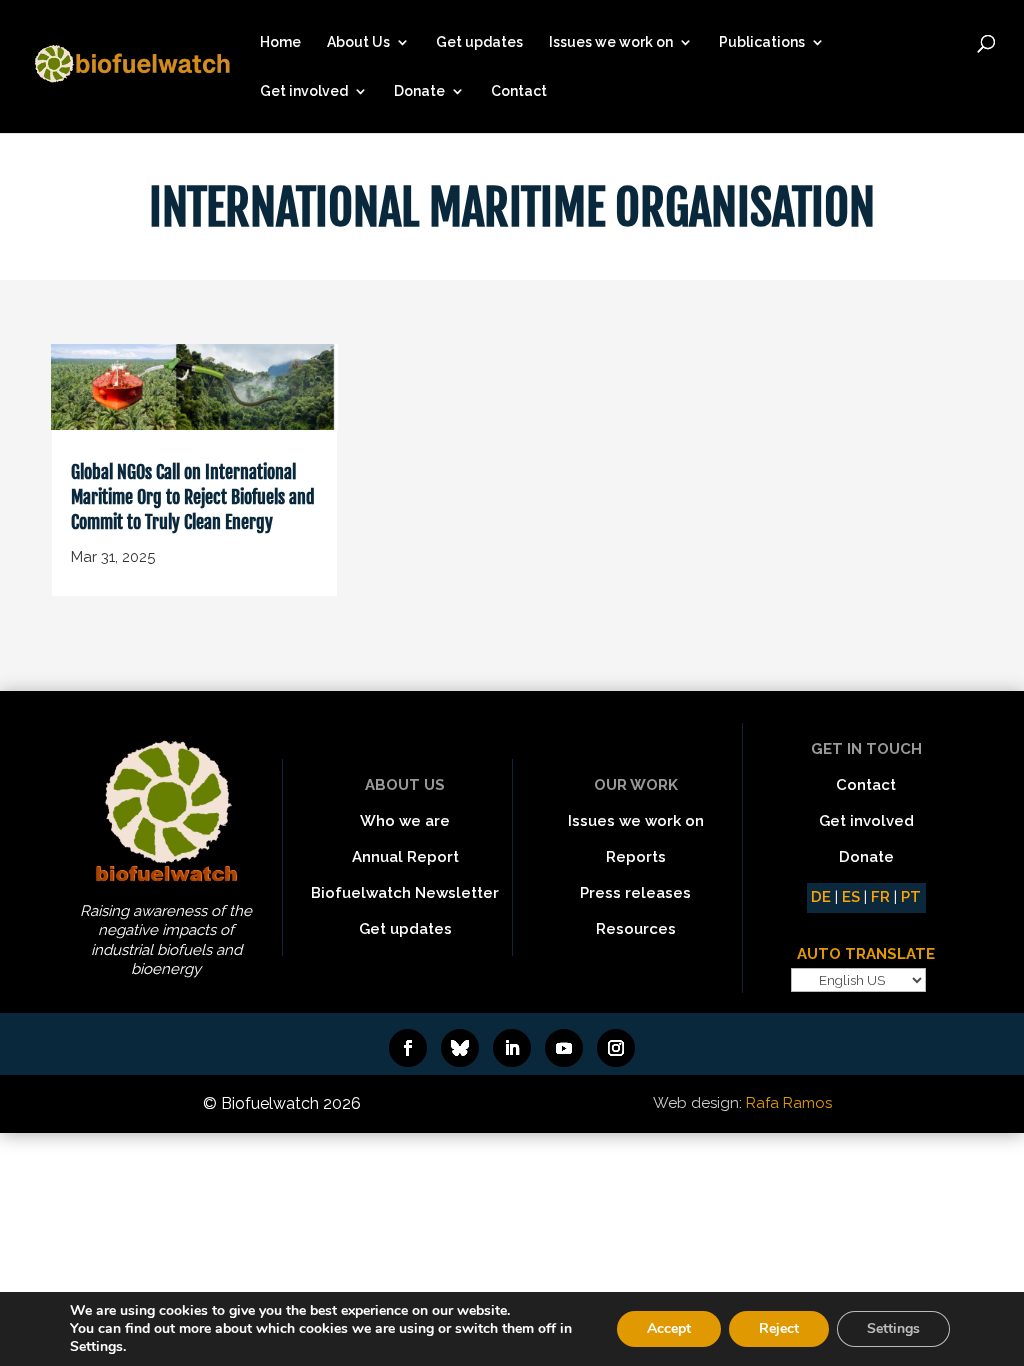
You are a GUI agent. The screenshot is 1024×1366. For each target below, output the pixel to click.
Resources (636, 929)
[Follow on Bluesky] (460, 1048)
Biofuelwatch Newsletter (405, 893)
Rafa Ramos (789, 1103)
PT (911, 897)
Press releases (635, 893)
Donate (419, 91)
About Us (358, 42)
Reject (779, 1328)
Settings (893, 1328)
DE (821, 897)
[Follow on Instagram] (616, 1048)
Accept (669, 1328)
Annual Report (405, 857)
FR (880, 897)
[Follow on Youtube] (564, 1048)
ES (851, 897)
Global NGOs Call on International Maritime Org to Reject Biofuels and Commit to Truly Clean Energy (193, 497)
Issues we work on (611, 42)
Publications (762, 42)
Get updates (479, 42)
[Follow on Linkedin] (512, 1048)
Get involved (304, 91)
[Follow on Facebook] (408, 1048)
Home (280, 42)
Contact (519, 91)
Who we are (405, 821)
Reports (636, 857)
